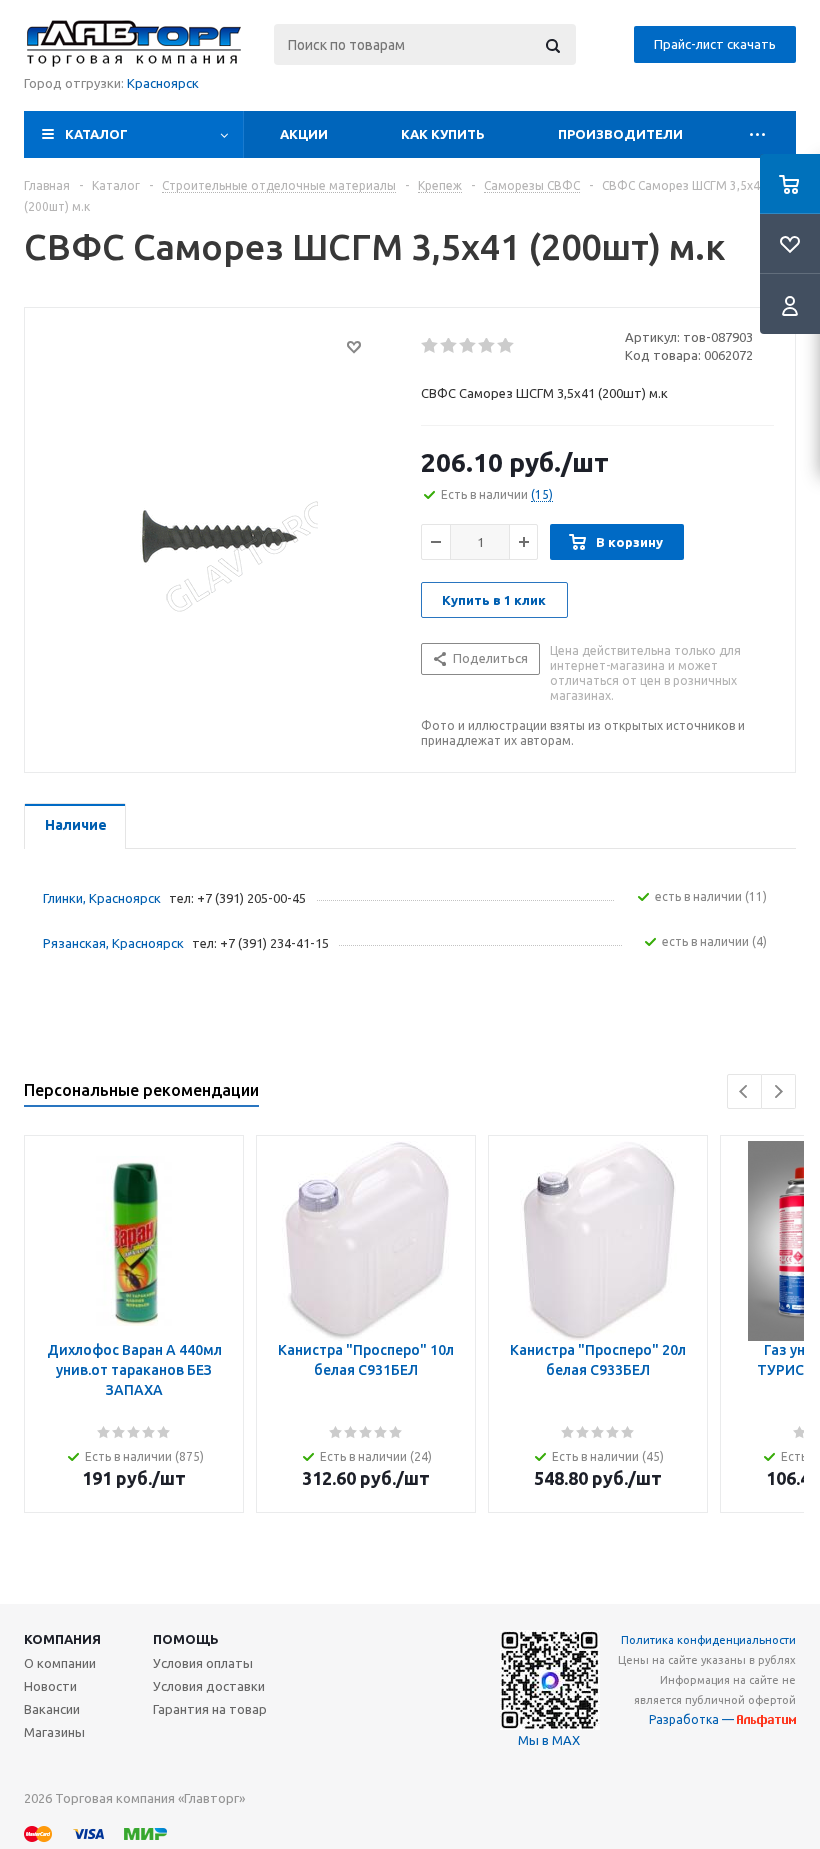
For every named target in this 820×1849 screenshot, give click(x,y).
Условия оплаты (203, 1663)
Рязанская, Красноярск (113, 943)
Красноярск (163, 83)
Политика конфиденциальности (708, 1640)
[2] (449, 346)
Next (778, 1091)
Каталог (96, 134)
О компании (60, 1663)
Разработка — (693, 1719)
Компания (62, 1639)
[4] (487, 346)
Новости (50, 1686)
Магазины (54, 1732)
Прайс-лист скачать (715, 44)
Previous (744, 1091)
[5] (506, 346)
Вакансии (52, 1709)
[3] (468, 346)
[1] (430, 346)
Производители (620, 134)
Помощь (186, 1639)
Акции (304, 134)
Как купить (443, 134)
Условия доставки (209, 1686)
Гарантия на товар (210, 1709)
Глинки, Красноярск (102, 898)
